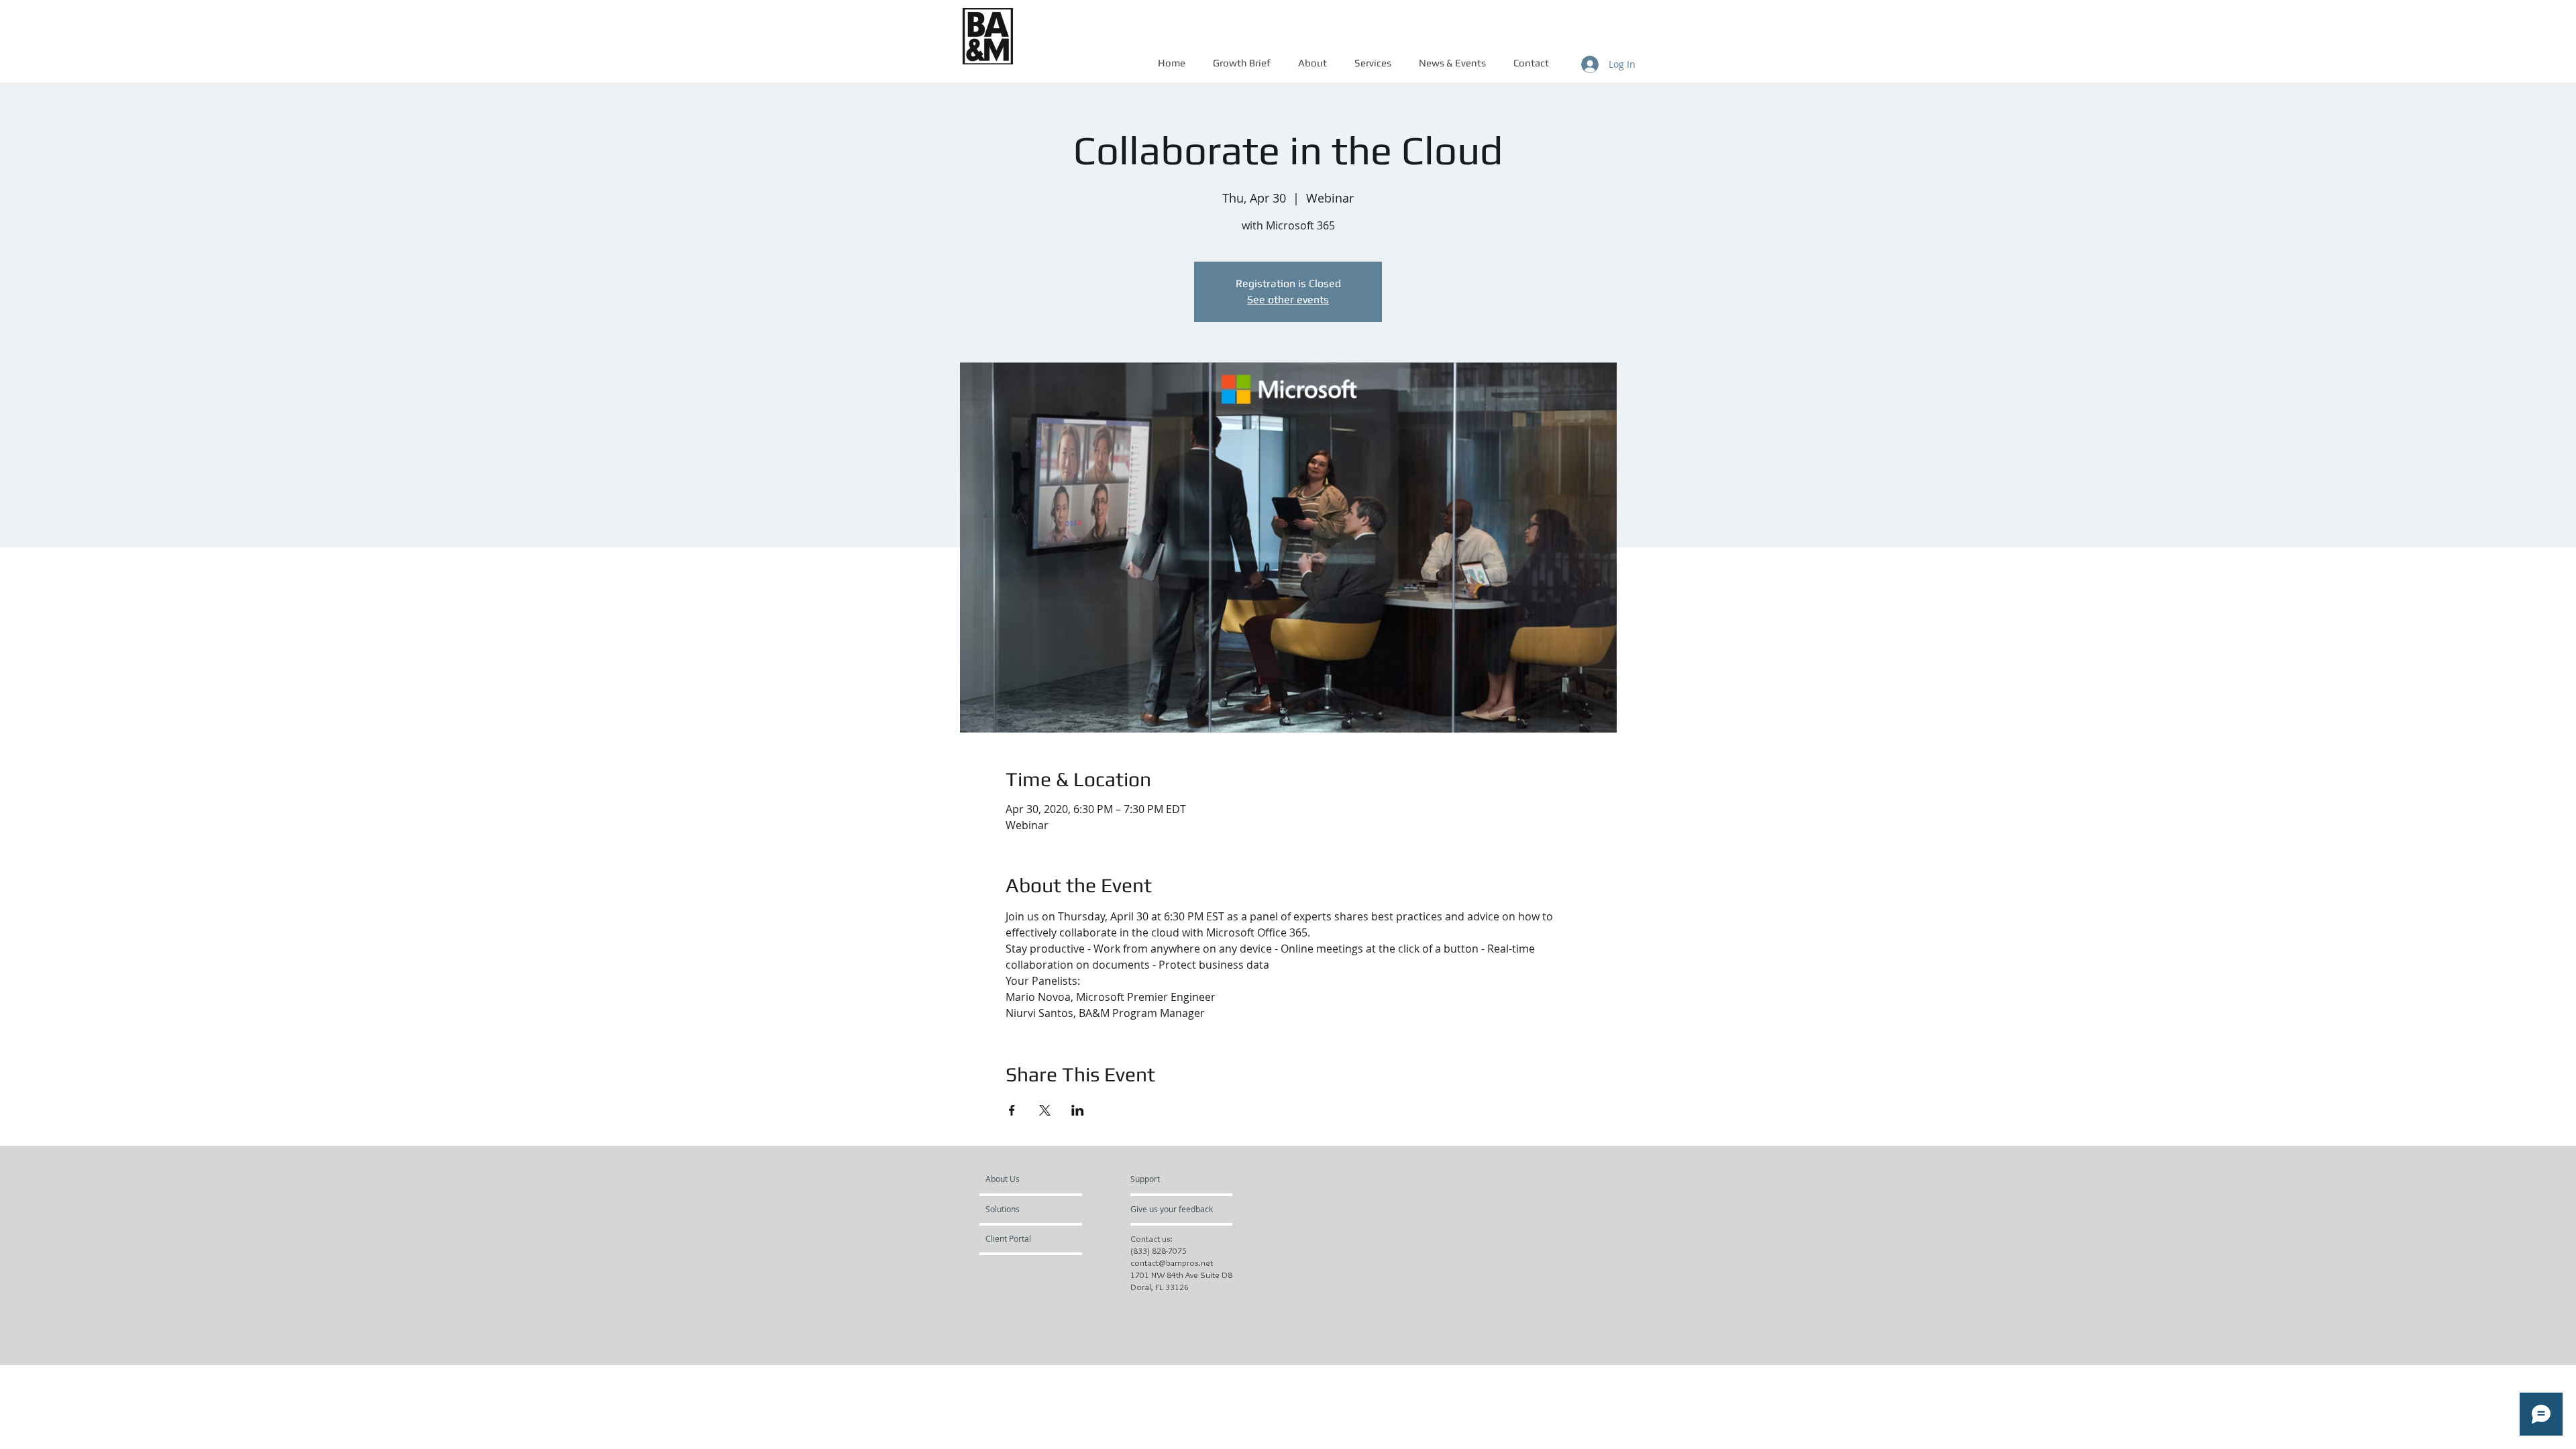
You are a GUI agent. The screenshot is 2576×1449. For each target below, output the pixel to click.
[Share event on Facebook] (1012, 1110)
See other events (1288, 300)
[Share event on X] (1045, 1110)
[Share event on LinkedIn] (1078, 1110)
